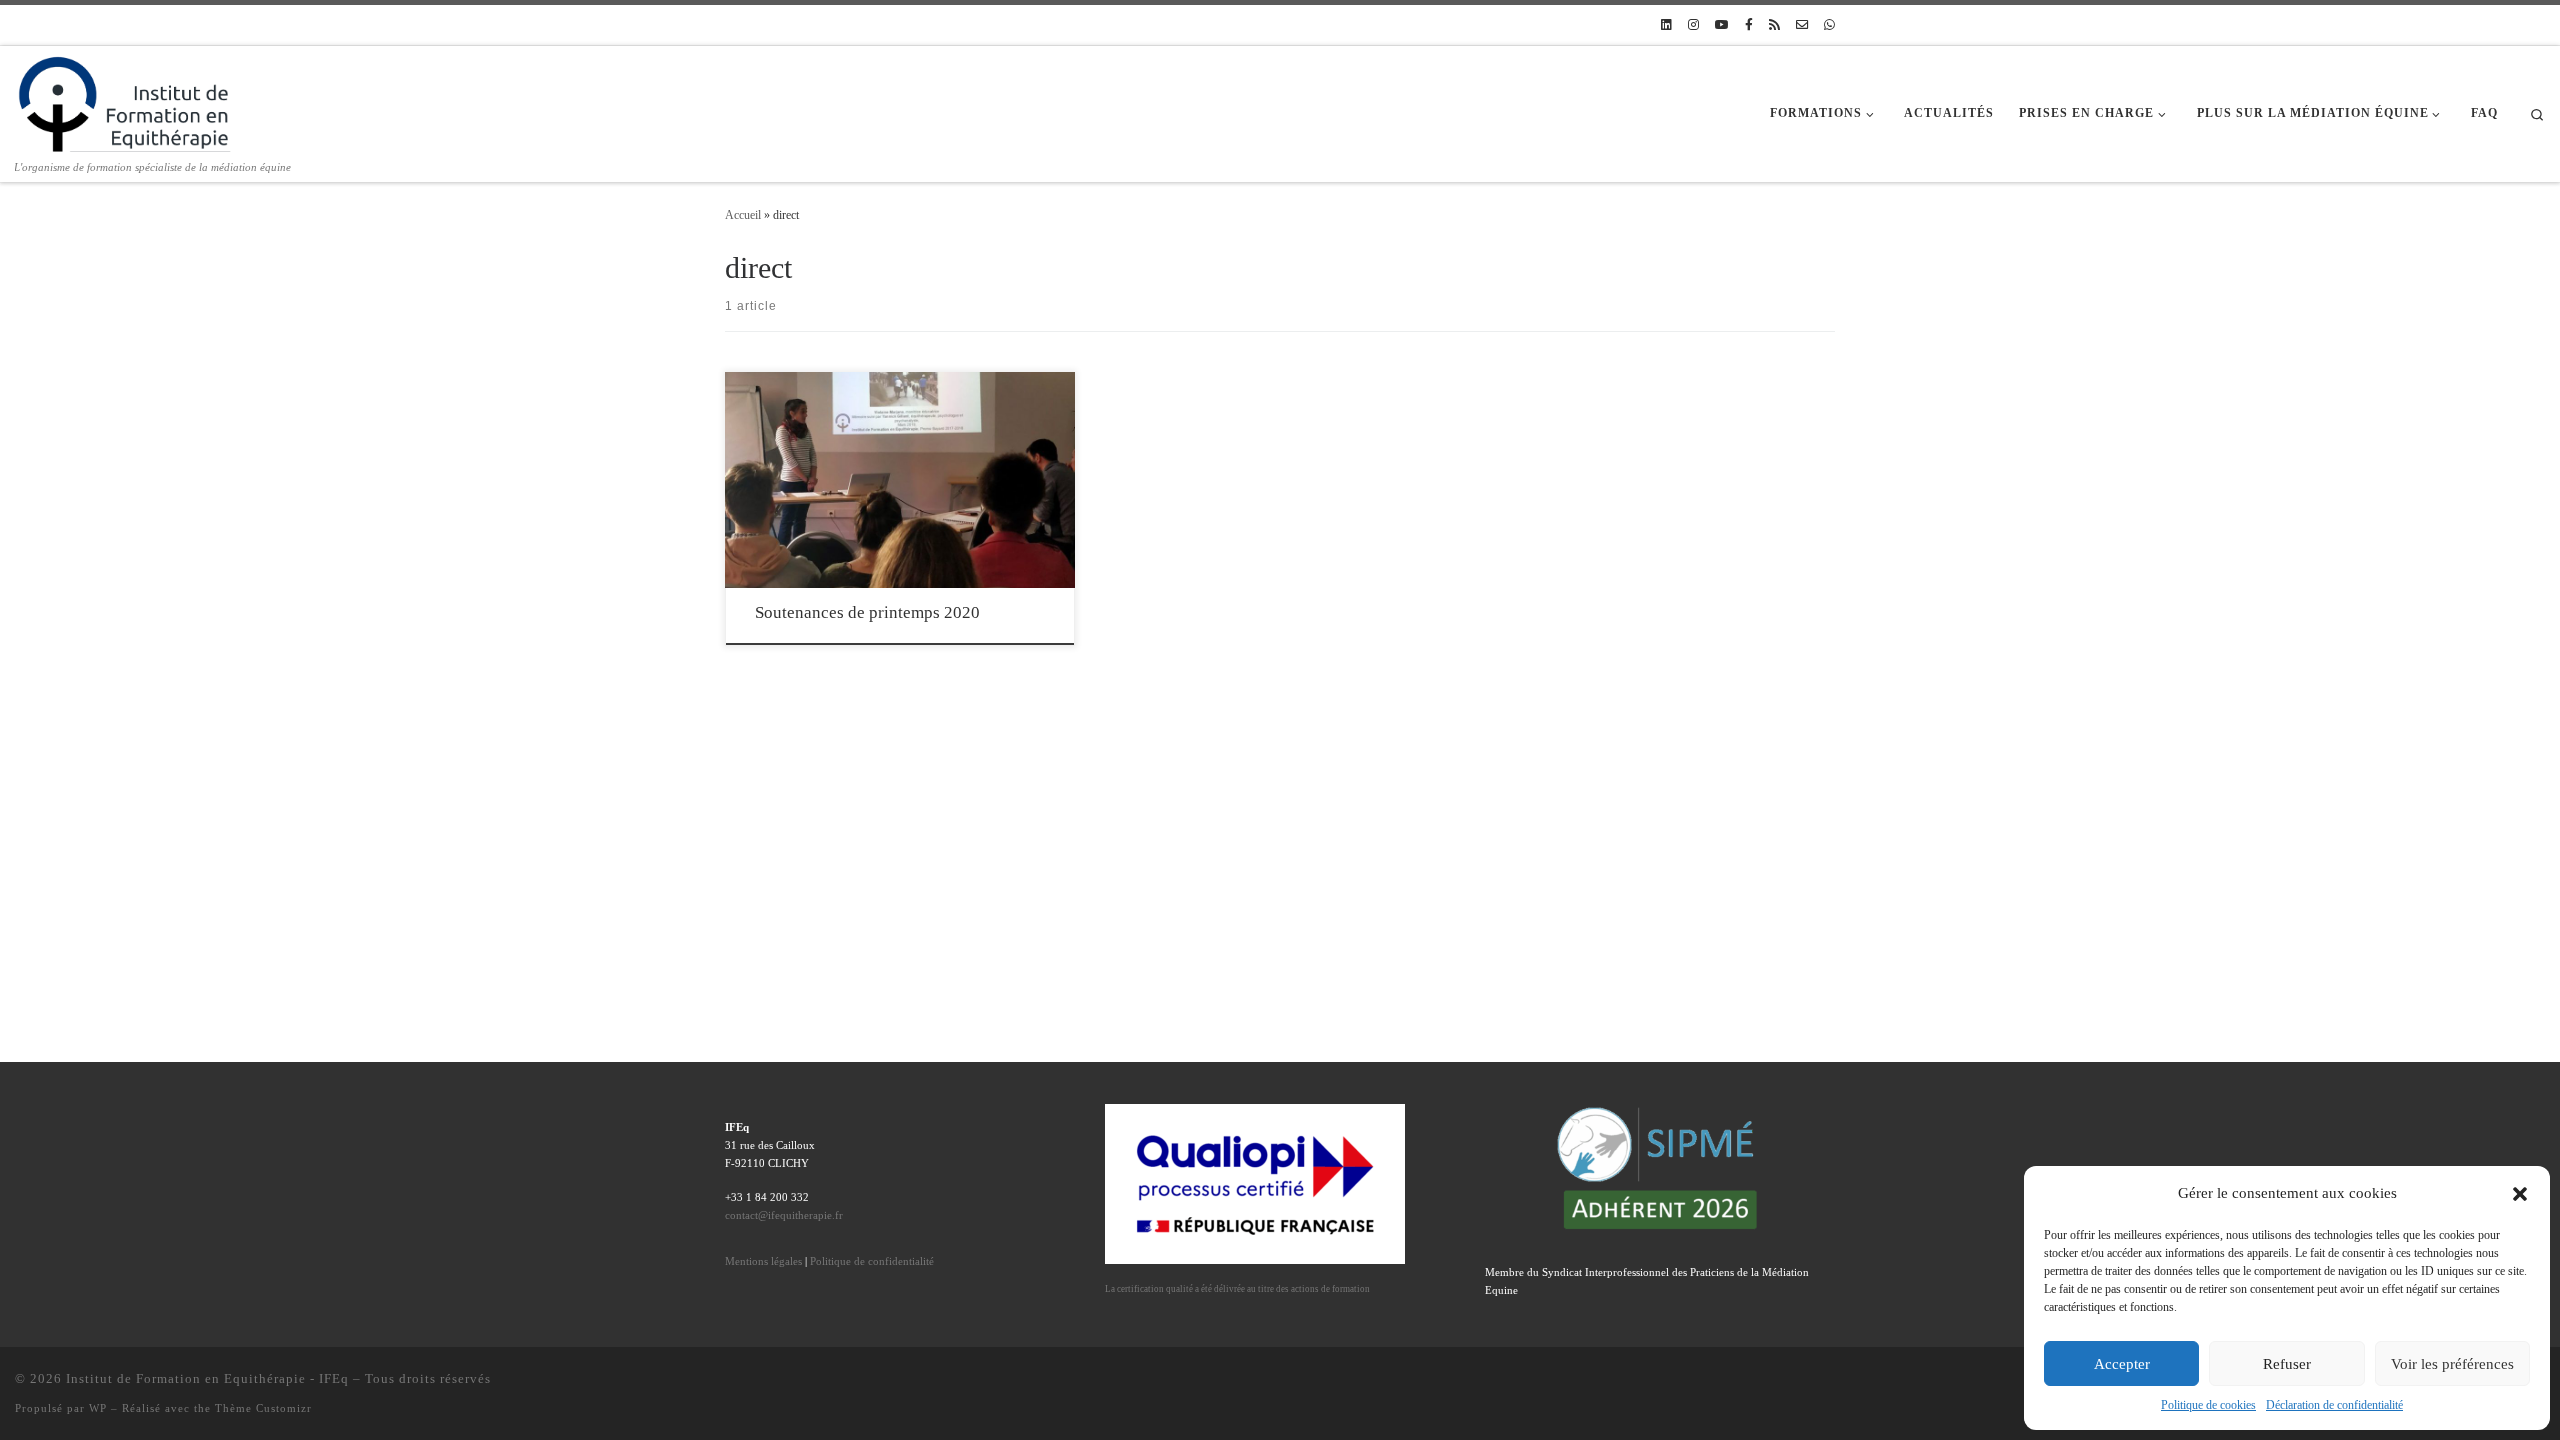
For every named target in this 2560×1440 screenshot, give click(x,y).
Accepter (2122, 1364)
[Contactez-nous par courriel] (1802, 25)
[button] (2520, 1194)
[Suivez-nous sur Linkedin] (1666, 25)
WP (98, 1408)
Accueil (743, 215)
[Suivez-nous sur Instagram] (1693, 25)
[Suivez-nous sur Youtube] (1722, 25)
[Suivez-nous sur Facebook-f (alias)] (1749, 25)
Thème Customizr (263, 1408)
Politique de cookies (2208, 1405)
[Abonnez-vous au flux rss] (1774, 25)
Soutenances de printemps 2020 (867, 612)
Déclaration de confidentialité (2334, 1405)
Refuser (2287, 1364)
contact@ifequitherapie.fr (784, 1215)
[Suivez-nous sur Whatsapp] (1829, 25)
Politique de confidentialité (872, 1261)
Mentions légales (763, 1261)
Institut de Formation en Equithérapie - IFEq (207, 1378)
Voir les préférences (2452, 1364)
